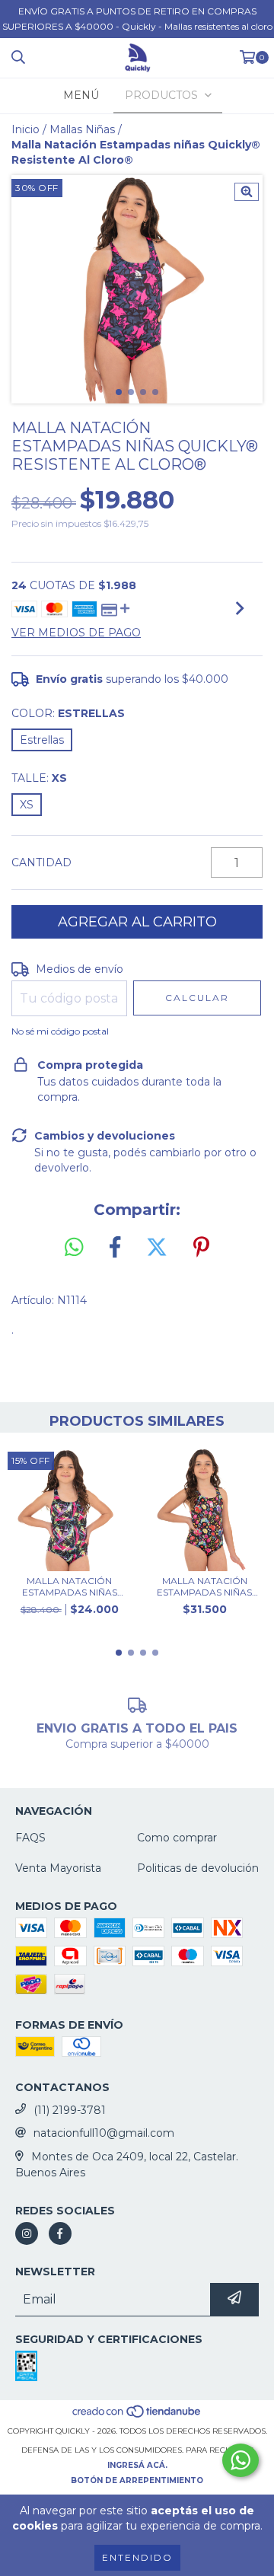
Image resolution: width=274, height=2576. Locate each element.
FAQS (30, 1838)
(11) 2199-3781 (70, 2110)
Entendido (137, 2557)
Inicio (25, 129)
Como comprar (177, 1838)
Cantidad (41, 862)
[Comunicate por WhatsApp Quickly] (241, 2460)
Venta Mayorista (58, 1868)
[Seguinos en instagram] (27, 2233)
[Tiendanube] (137, 2416)
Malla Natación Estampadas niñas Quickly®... (70, 1586)
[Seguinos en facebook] (60, 2233)
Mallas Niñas (82, 129)
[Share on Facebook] (115, 1248)
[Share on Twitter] (157, 1248)
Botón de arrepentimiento (137, 2480)
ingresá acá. (137, 2465)
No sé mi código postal (60, 1031)
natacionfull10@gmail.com (104, 2133)
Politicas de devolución (198, 1868)
